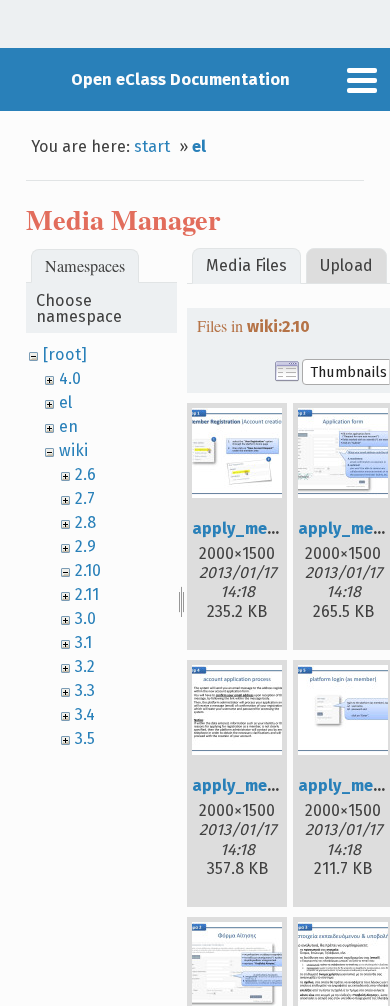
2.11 (87, 594)
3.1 (83, 642)
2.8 (85, 522)
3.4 (85, 714)
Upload (346, 265)
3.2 (85, 666)
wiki (73, 450)
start (152, 146)
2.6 (85, 474)
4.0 (70, 378)
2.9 (85, 546)
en (68, 426)
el (199, 146)
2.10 (88, 570)
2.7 (85, 498)
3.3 (85, 690)
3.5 (85, 738)
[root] (65, 354)
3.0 (85, 618)
